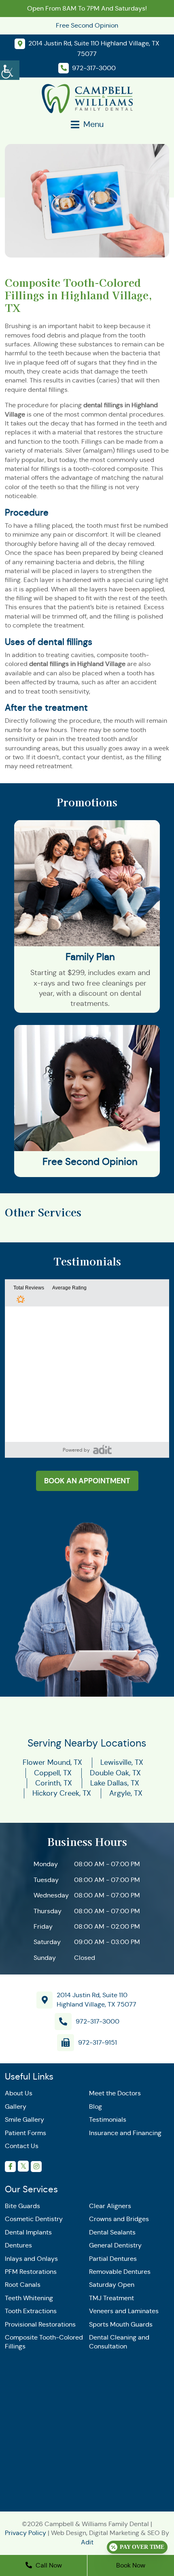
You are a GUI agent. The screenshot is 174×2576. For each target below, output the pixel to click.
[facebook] (10, 2167)
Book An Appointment (87, 1481)
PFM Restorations (31, 2272)
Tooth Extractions (31, 2311)
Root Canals (23, 2285)
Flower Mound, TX (52, 1762)
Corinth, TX (54, 1783)
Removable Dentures (120, 2272)
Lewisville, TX (122, 1762)
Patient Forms (25, 2132)
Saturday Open (112, 2285)
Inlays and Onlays (31, 2258)
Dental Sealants (112, 2232)
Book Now (131, 2565)
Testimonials (108, 2119)
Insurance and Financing (125, 2132)
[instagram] (36, 2167)
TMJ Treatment (111, 2298)
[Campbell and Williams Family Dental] (87, 98)
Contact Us (22, 2146)
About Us (19, 2093)
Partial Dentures (113, 2258)
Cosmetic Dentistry (34, 2219)
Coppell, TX (53, 1773)
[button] (102, 1449)
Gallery (16, 2107)
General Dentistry (115, 2245)
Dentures (18, 2245)
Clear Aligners (110, 2206)
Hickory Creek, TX (62, 1793)
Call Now (48, 2565)
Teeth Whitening (29, 2298)
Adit (87, 2542)
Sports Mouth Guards (121, 2324)
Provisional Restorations (40, 2324)
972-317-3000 (98, 2021)
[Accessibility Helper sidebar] (10, 69)
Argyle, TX (126, 1793)
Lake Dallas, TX (115, 1783)
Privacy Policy (25, 2533)
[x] (23, 2166)
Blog (95, 2107)
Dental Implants (28, 2232)
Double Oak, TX (115, 1773)
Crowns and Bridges (119, 2219)
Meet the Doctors (115, 2093)
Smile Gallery (24, 2119)
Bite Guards (22, 2206)
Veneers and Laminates (124, 2311)
